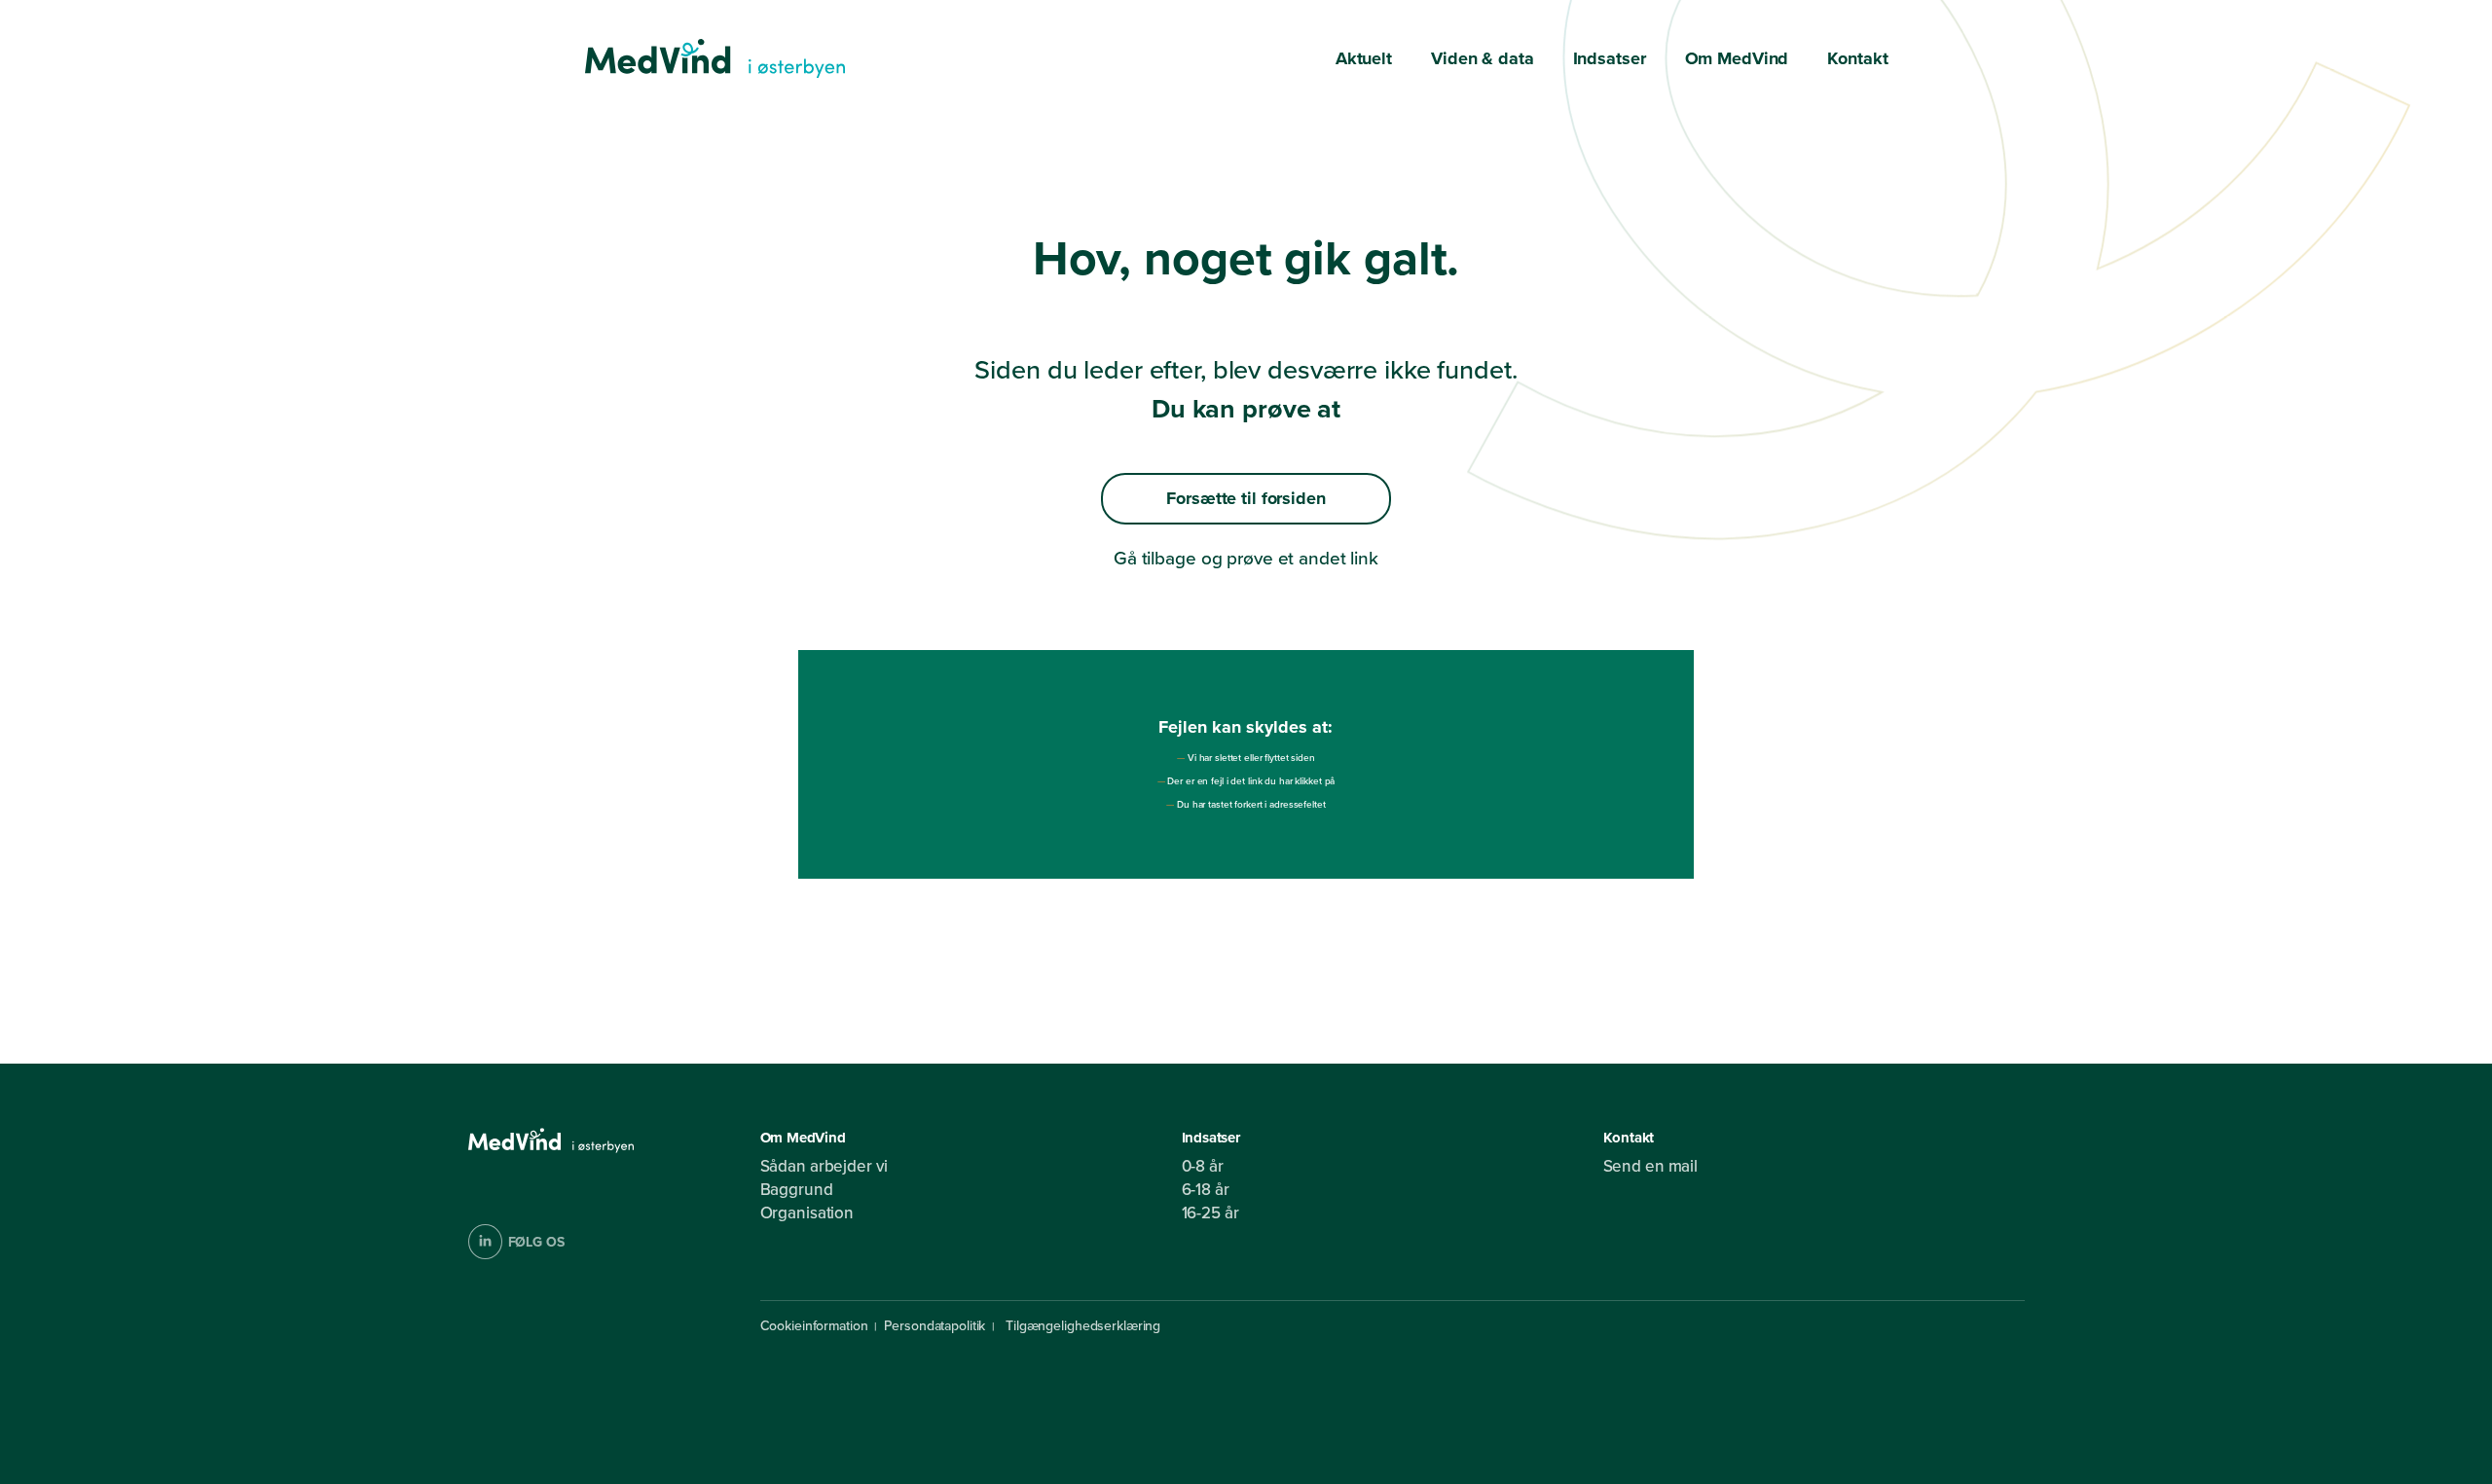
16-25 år (1210, 1213)
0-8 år (1203, 1167)
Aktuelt (1364, 58)
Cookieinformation (814, 1326)
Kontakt (1857, 58)
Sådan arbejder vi (824, 1167)
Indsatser (1610, 58)
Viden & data (1483, 58)
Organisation (807, 1213)
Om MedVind (1737, 58)
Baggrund (797, 1190)
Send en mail (1651, 1167)
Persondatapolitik (934, 1326)
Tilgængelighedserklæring (1081, 1326)
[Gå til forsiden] (715, 58)
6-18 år (1206, 1190)
